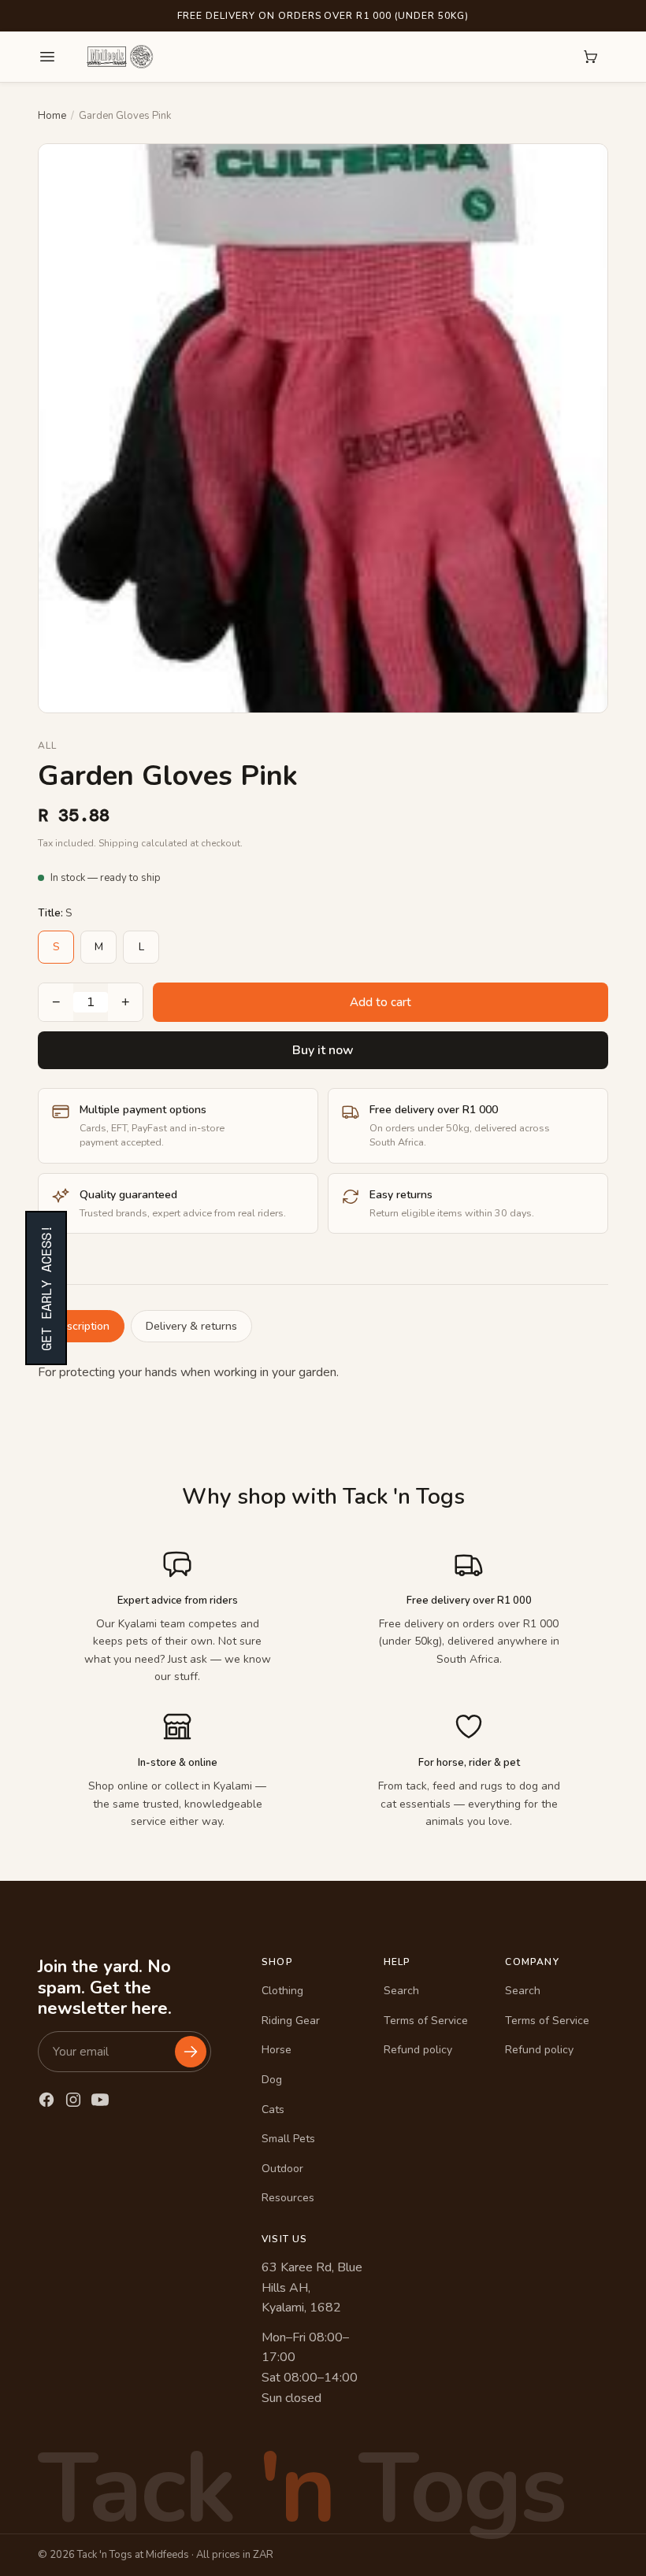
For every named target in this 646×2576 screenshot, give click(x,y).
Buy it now (323, 1050)
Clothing (282, 1991)
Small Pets (288, 2139)
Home (52, 116)
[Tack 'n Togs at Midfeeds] (120, 57)
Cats (273, 2110)
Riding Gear (291, 2021)
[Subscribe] (191, 2052)
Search (401, 1991)
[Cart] (591, 57)
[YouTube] (100, 2100)
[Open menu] (47, 57)
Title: (55, 913)
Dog (272, 2080)
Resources (288, 2198)
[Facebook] (46, 2100)
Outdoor (282, 2169)
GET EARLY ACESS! (46, 1288)
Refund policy (418, 2050)
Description (81, 1326)
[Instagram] (73, 2100)
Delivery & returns (191, 1326)
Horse (277, 2050)
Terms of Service (426, 2021)
